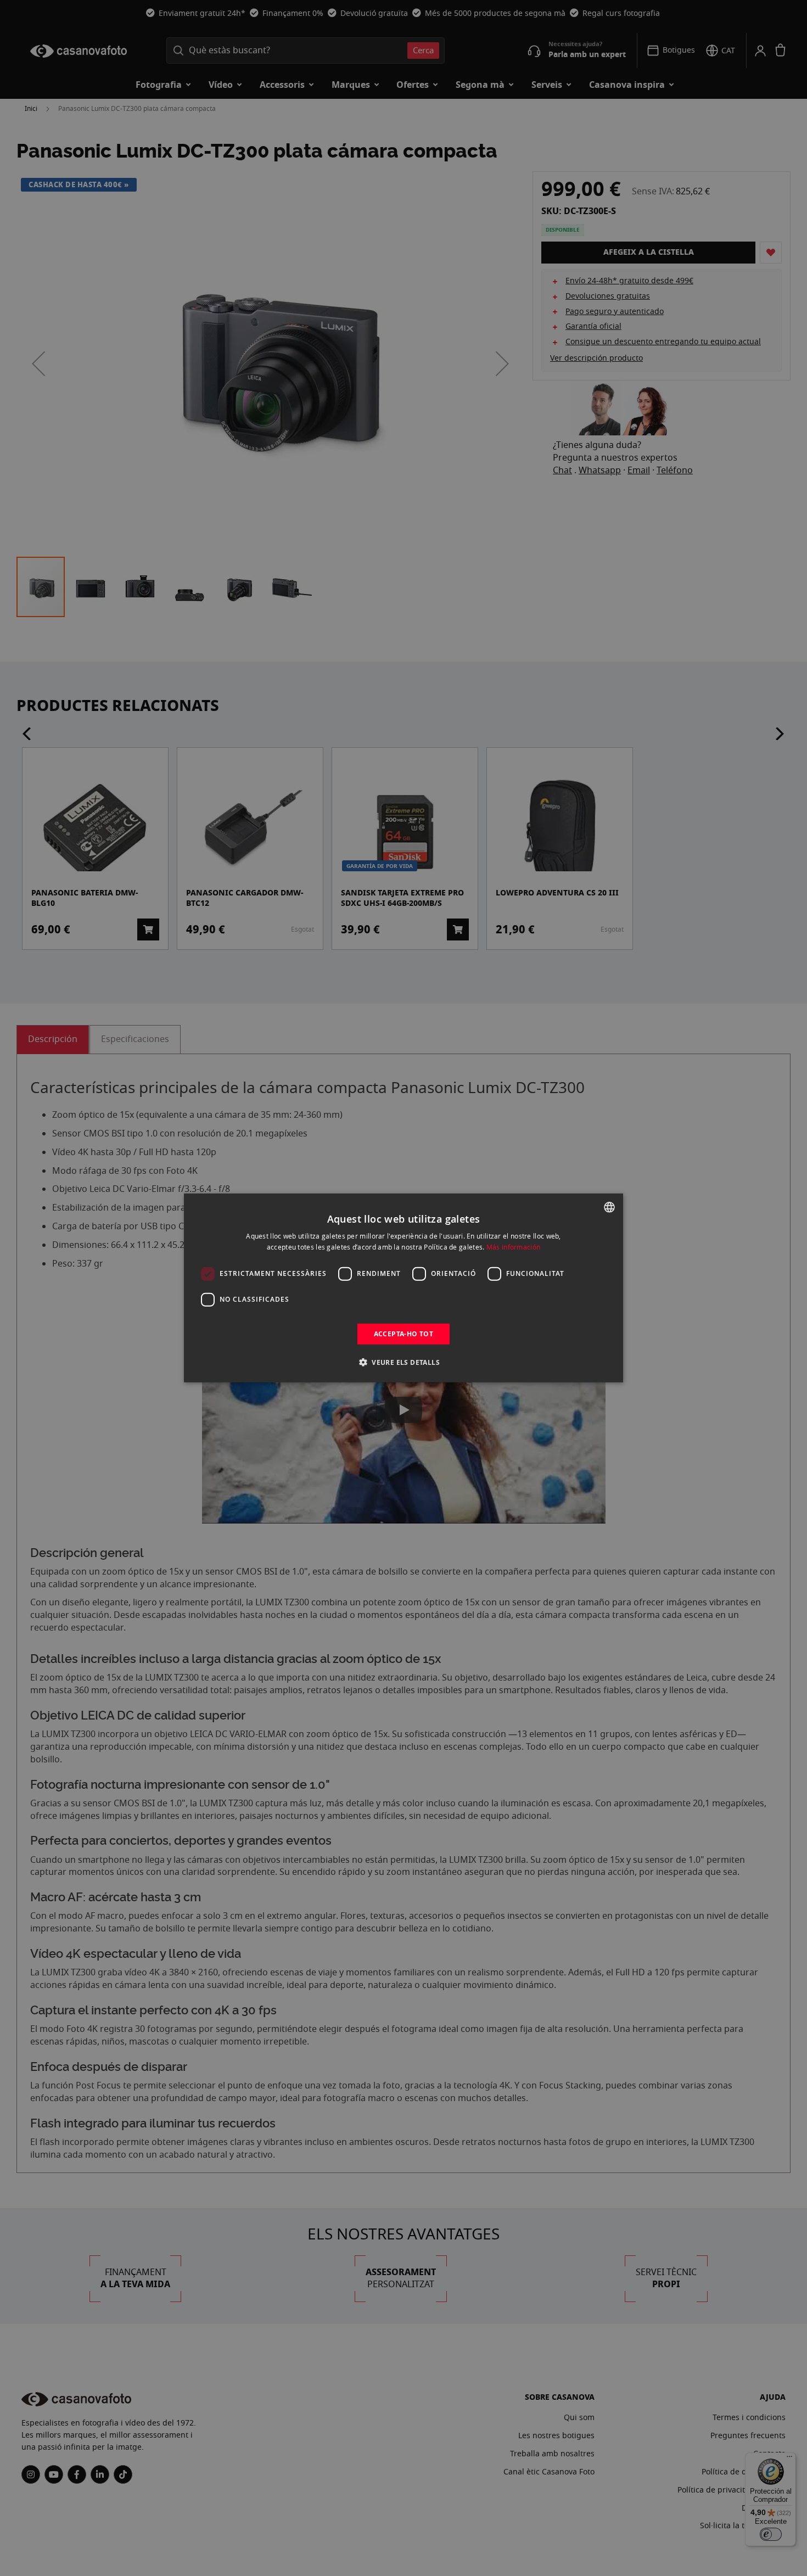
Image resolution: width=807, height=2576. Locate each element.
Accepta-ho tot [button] (404, 1334)
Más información (514, 1247)
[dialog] (403, 1288)
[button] (403, 1362)
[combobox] (609, 1207)
